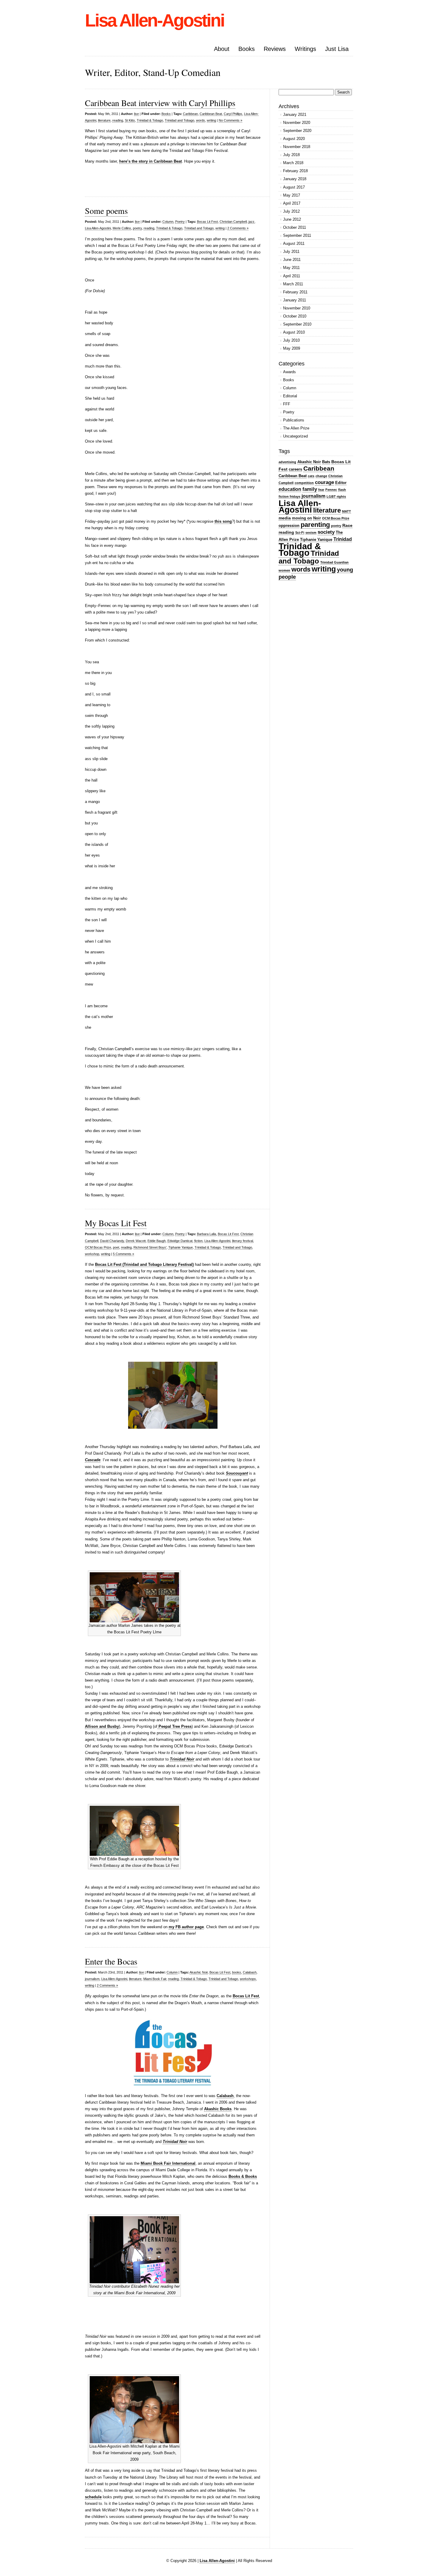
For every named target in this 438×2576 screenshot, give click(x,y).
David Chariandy (112, 1241)
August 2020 (294, 139)
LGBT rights (336, 496)
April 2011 (292, 276)
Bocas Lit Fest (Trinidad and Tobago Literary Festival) (144, 1264)
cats (311, 476)
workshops (248, 1979)
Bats (326, 462)
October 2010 (295, 316)
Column (168, 222)
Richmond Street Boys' (150, 1247)
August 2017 (294, 187)
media (285, 518)
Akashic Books (218, 2109)
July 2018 (291, 155)
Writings (305, 49)
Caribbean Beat (211, 114)
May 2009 (292, 348)
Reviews (275, 49)
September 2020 (297, 131)
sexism (311, 533)
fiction (198, 1241)
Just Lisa (337, 49)
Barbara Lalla (206, 1234)
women (284, 570)
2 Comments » (238, 228)
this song (223, 521)
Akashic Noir (199, 1972)
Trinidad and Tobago (180, 120)
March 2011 (293, 284)
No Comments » (230, 120)
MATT (347, 511)
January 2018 (295, 179)
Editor (341, 483)
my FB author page (186, 1927)
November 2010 (297, 308)
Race (347, 525)
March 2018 (293, 163)
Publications (294, 420)
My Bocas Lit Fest (116, 1223)
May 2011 (291, 268)
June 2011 (292, 260)
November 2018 (297, 147)
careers (295, 469)
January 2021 (295, 115)
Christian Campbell (233, 222)
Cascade (93, 1460)
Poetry (180, 222)
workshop (92, 1254)
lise (136, 114)
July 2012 (291, 211)
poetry (137, 228)
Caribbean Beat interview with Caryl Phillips (160, 103)
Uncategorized (295, 436)
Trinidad (343, 539)
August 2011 (294, 243)
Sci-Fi (300, 533)
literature (104, 120)
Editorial (290, 396)
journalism (92, 1979)
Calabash (250, 1972)
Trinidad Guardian (334, 562)
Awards (289, 372)
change (321, 476)
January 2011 (295, 300)
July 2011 (291, 252)
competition (304, 483)
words (201, 120)
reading (118, 120)
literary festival (243, 1241)
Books (247, 49)
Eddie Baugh (157, 1241)
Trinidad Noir (175, 2142)
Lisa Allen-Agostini (154, 20)
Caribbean (190, 114)
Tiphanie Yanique (181, 1247)
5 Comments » (124, 1254)
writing (211, 120)
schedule (93, 2497)
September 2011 (297, 235)
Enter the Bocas (111, 1961)
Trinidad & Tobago (150, 120)
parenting (315, 525)
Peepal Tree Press (174, 1726)
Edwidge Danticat (180, 1241)
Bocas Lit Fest (207, 222)
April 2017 (292, 203)
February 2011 (295, 292)
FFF (287, 404)
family (310, 489)
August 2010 (294, 332)
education (290, 489)
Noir (317, 518)
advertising (287, 462)
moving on (302, 518)
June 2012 (292, 219)
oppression (289, 526)
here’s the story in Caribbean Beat (150, 161)
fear (321, 490)
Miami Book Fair (155, 1979)
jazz (251, 222)
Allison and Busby (102, 1726)
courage (324, 482)
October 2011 (295, 227)
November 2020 (297, 123)
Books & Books (243, 2176)
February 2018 (295, 171)
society (326, 532)
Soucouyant (237, 1473)
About (222, 49)
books (237, 1972)
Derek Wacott (136, 1241)
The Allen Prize (296, 428)
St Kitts (130, 120)
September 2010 (297, 324)
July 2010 (291, 340)
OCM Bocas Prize (98, 1247)
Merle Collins (122, 228)
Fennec (331, 490)
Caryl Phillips (233, 114)
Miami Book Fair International (168, 2163)
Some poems (106, 211)
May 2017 (292, 195)
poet (116, 1247)
